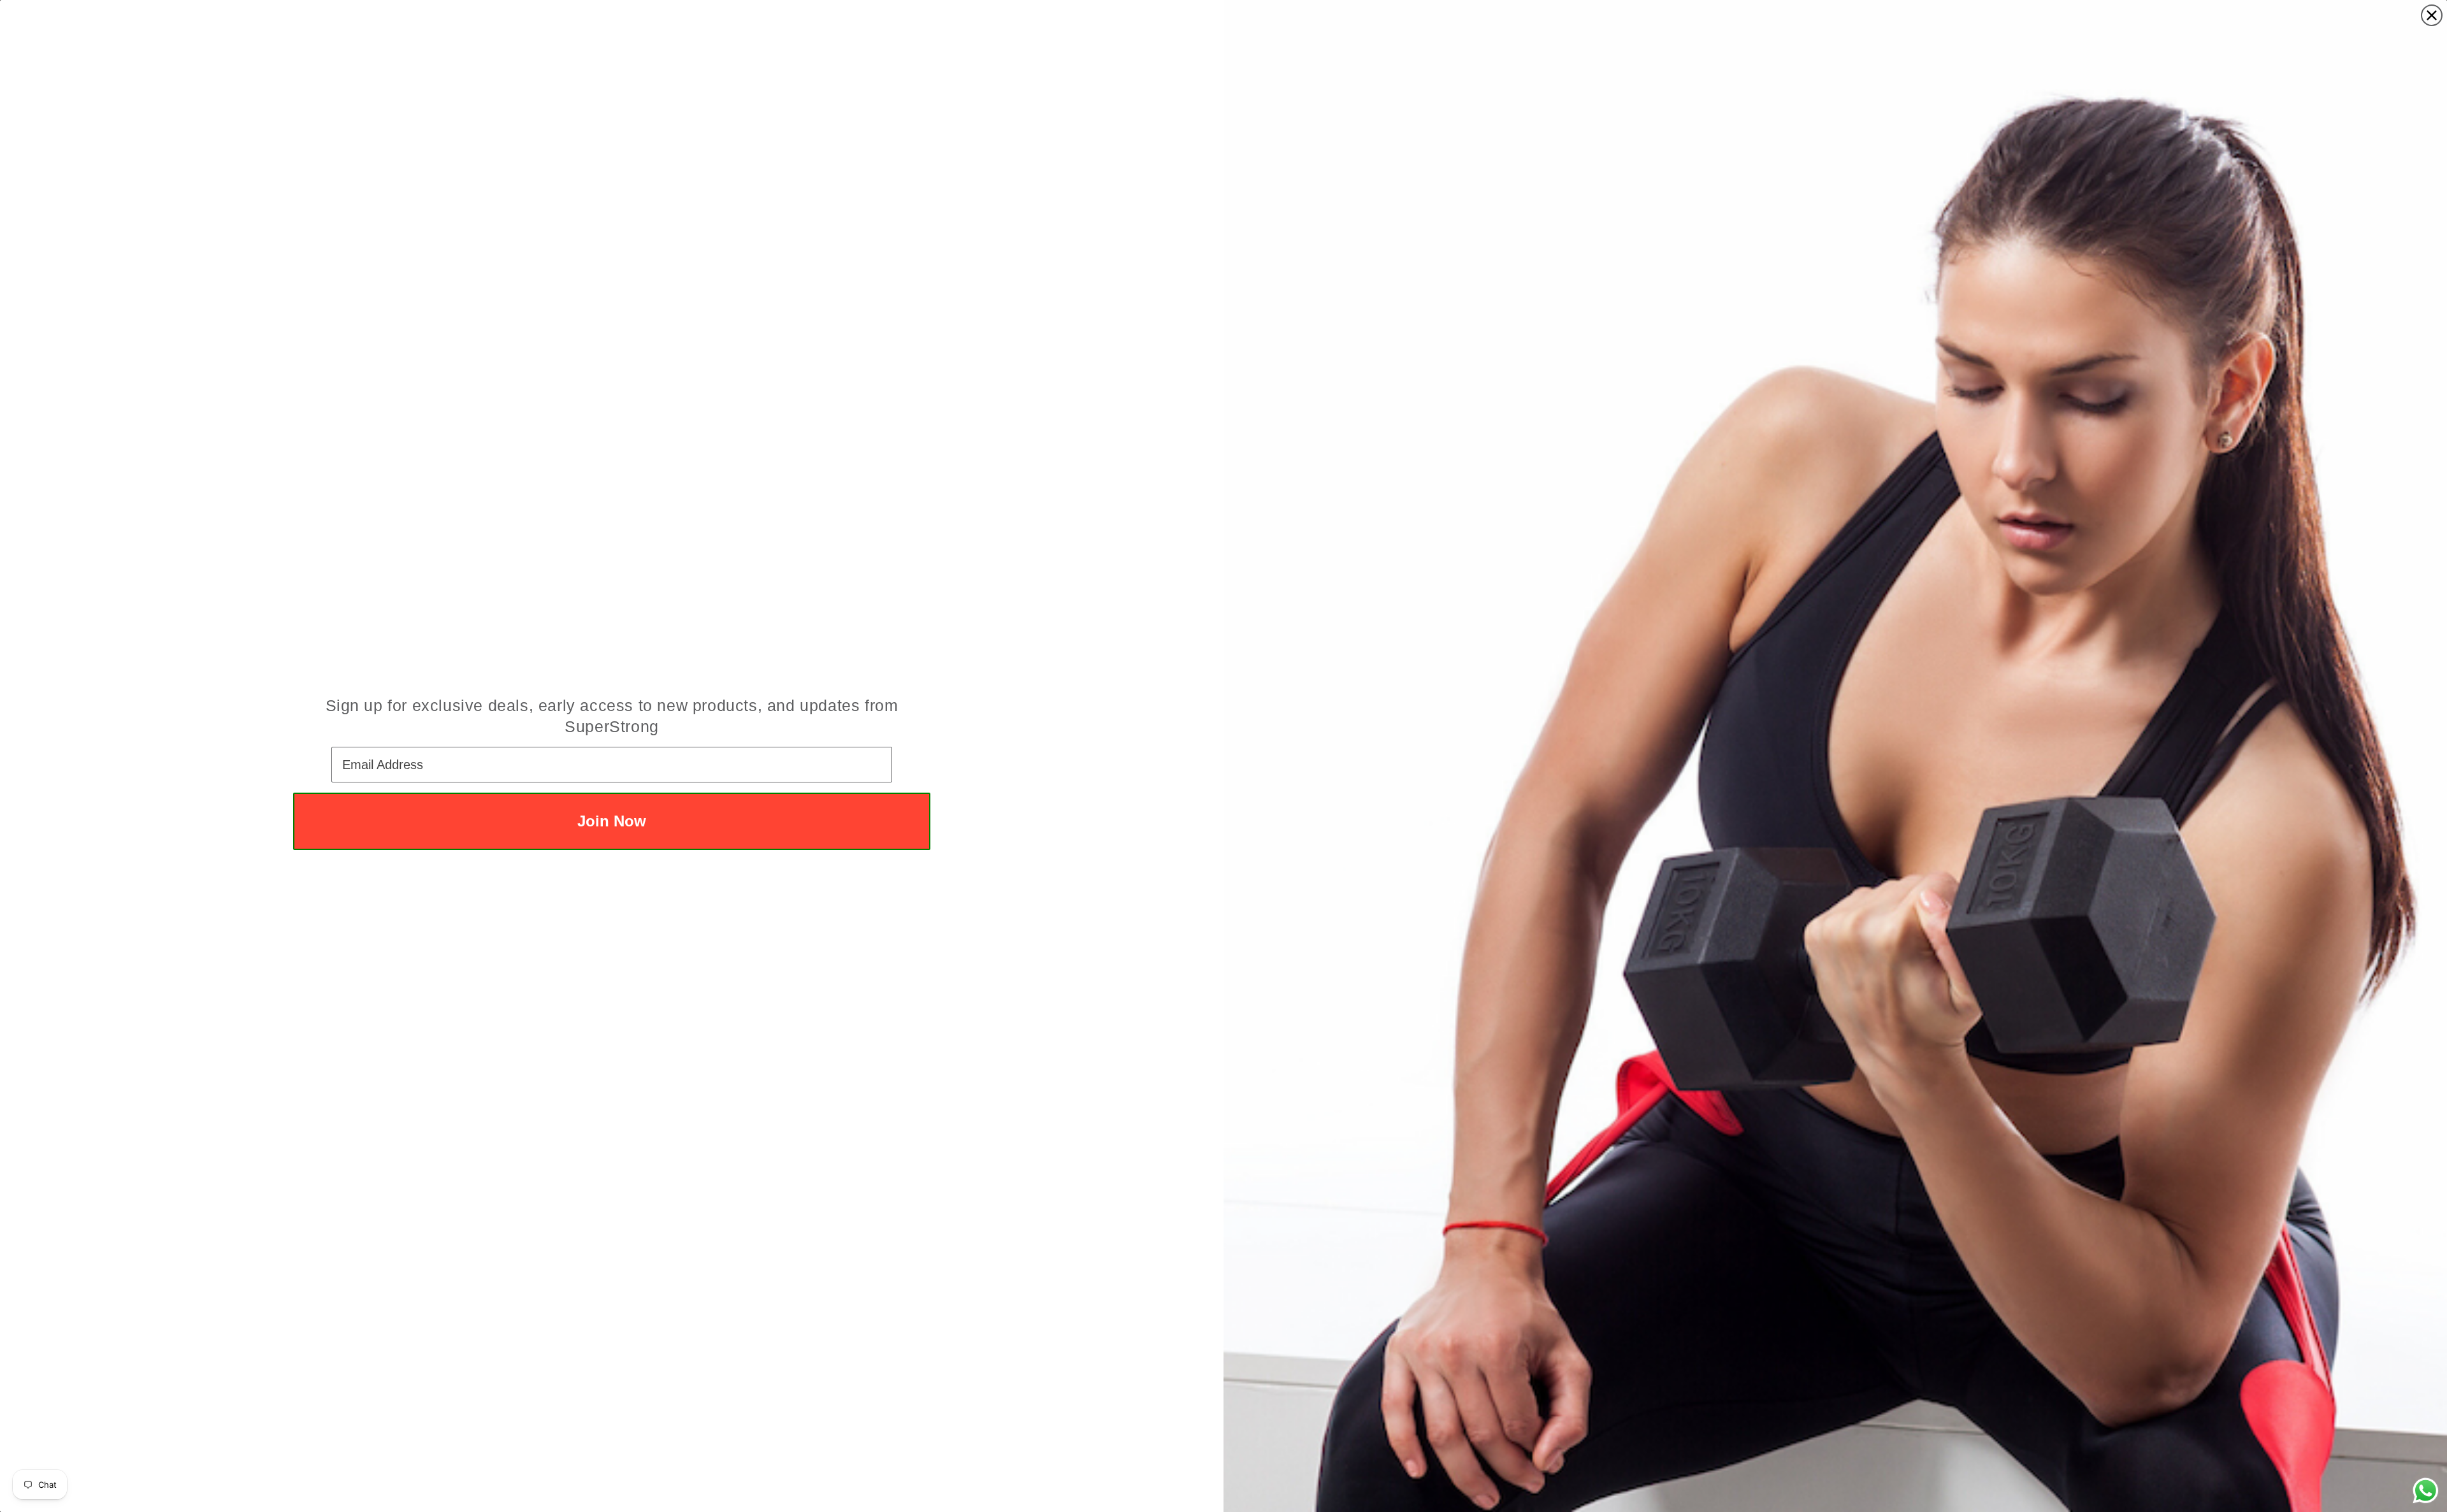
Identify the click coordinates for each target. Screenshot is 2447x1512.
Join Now (612, 821)
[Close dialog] (2432, 15)
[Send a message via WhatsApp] (2426, 1491)
